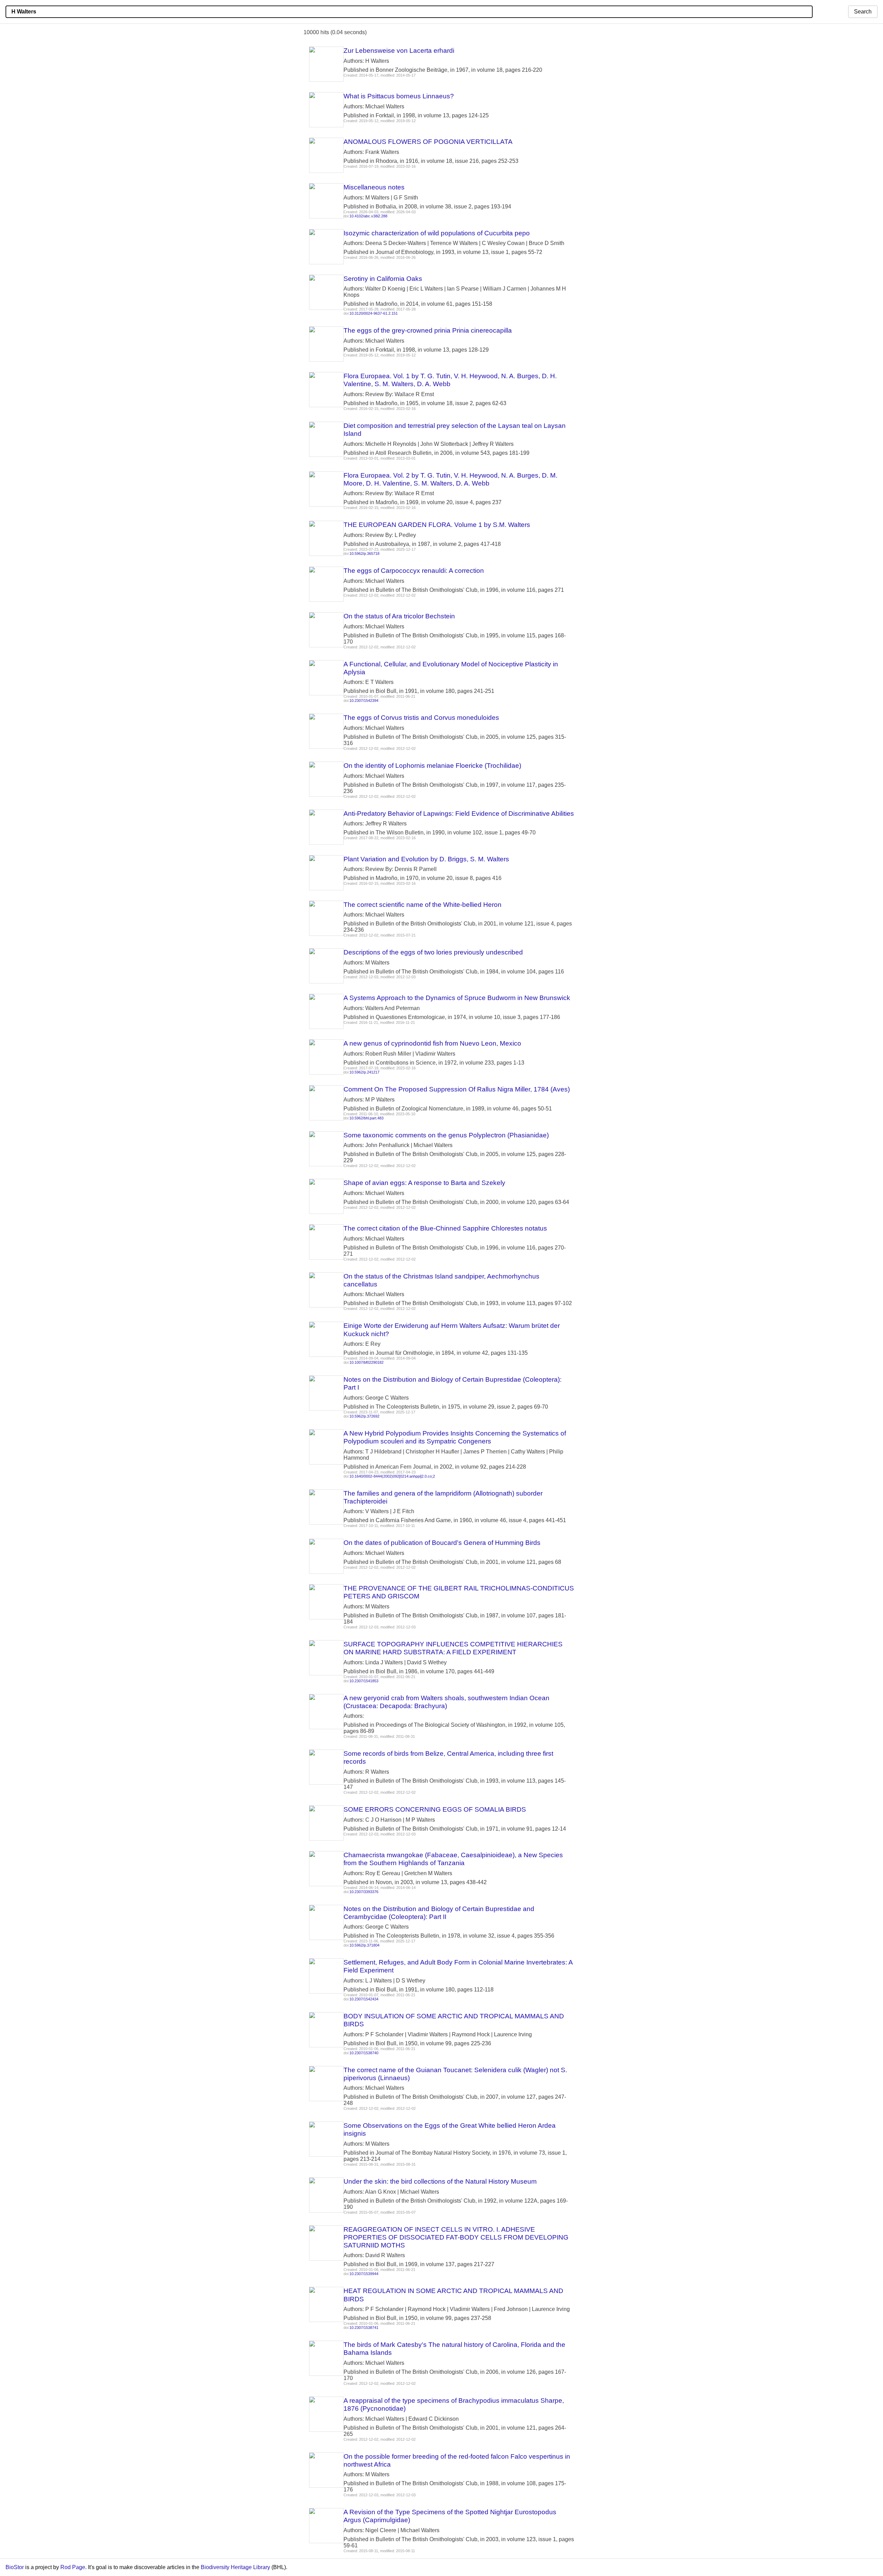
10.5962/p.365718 (364, 554)
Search (863, 12)
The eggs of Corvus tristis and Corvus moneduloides (421, 718)
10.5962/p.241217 (364, 1072)
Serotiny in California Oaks (383, 279)
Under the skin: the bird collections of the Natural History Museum (440, 2181)
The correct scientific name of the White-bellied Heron (423, 905)
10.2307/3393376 (364, 1892)
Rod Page (73, 2567)
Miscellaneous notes (374, 187)
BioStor (15, 2567)
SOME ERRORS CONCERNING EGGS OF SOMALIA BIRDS (435, 1809)
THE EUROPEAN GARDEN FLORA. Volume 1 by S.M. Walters (437, 525)
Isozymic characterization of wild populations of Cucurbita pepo (437, 233)
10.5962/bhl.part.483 (366, 1118)
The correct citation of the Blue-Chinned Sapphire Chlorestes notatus (445, 1228)
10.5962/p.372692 (364, 1416)
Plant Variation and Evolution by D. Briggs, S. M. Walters (426, 859)
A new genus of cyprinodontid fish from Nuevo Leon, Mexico (432, 1043)
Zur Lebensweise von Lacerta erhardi (399, 51)
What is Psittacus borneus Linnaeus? (399, 96)
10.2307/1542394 (364, 701)
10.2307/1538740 (364, 2053)
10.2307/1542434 (364, 1999)
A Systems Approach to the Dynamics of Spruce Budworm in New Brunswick (457, 998)
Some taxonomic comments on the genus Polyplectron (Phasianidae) (446, 1135)
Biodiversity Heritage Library (235, 2567)
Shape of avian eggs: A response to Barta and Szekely (424, 1183)
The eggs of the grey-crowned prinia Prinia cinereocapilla (428, 330)
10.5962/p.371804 (364, 1945)
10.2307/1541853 (364, 1681)
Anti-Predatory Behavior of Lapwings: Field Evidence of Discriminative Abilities (459, 814)
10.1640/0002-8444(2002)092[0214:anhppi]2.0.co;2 (392, 1476)
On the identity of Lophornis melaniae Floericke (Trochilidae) (432, 766)
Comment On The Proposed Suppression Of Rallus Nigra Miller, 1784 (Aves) (457, 1089)
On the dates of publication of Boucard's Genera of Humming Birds (442, 1543)
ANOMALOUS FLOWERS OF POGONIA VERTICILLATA (428, 142)
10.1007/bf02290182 (366, 1362)
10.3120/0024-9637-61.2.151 (374, 313)
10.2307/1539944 (364, 2274)
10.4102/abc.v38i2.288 (368, 216)
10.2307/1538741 (364, 2328)
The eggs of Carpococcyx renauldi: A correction (414, 571)
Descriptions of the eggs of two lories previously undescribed (433, 952)
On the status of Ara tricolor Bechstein (399, 616)
